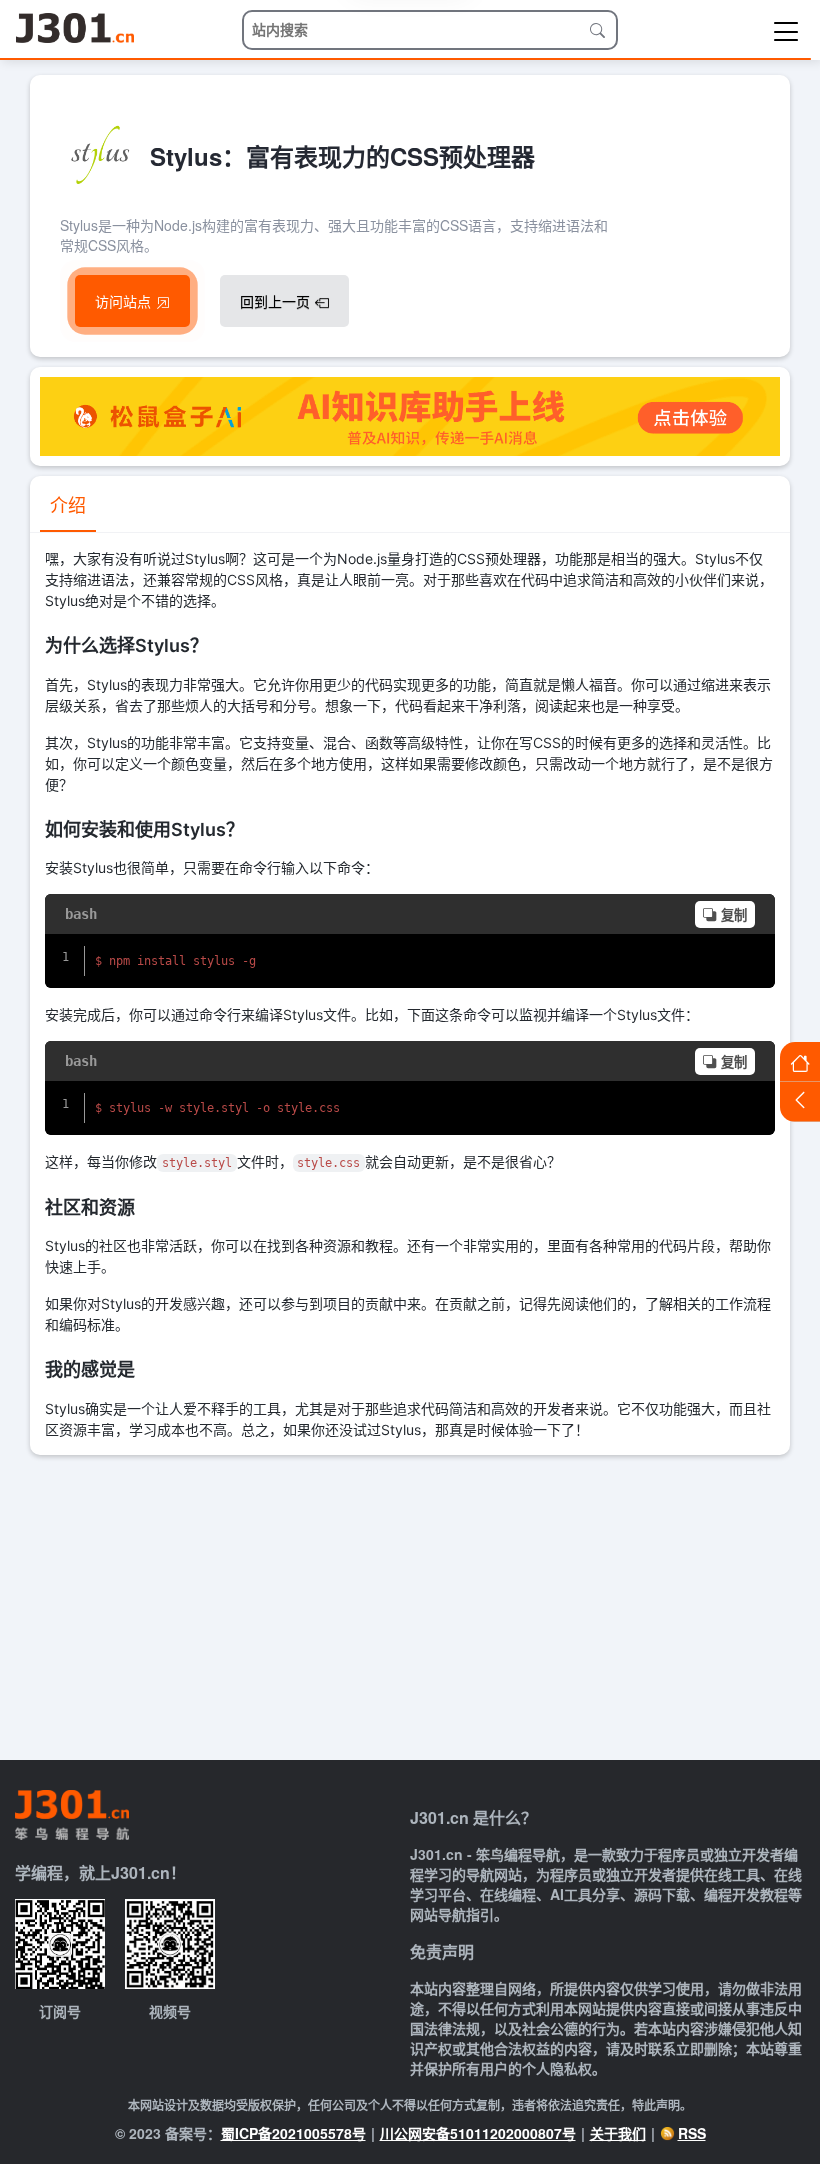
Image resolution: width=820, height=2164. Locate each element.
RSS (692, 2133)
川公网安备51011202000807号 (478, 2133)
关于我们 (618, 2133)
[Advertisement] (410, 1605)
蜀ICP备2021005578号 (293, 2133)
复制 (734, 915)
